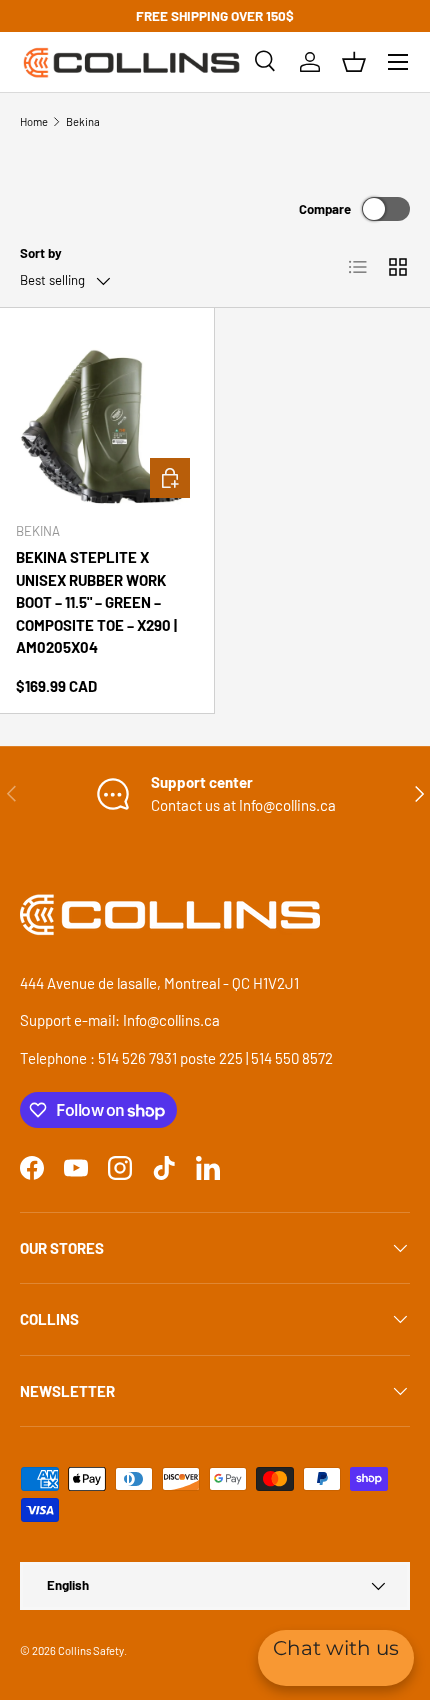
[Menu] (398, 62)
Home (34, 121)
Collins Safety (91, 1650)
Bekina (83, 121)
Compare (325, 209)
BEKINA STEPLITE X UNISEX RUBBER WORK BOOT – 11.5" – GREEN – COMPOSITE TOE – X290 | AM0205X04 (96, 602)
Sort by (41, 253)
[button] (354, 62)
